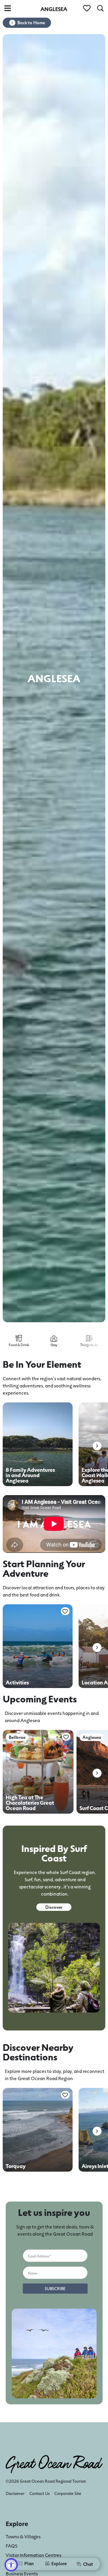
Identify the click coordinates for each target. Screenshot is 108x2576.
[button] (97, 1446)
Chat (88, 2564)
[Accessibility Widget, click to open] (11, 2565)
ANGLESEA (54, 9)
